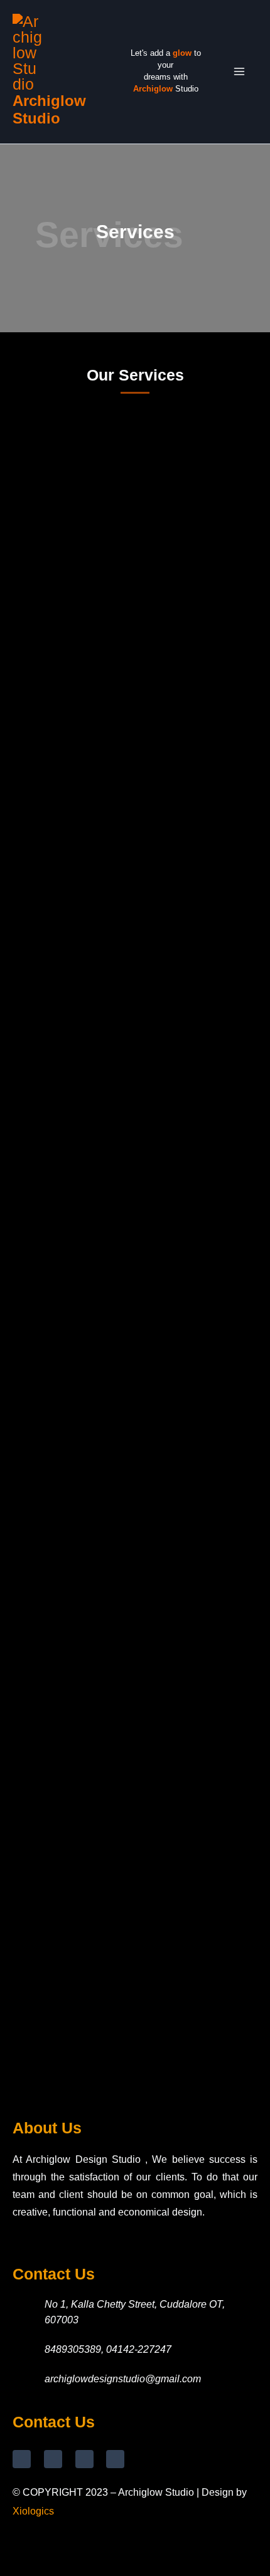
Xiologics (33, 2511)
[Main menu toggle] (240, 72)
